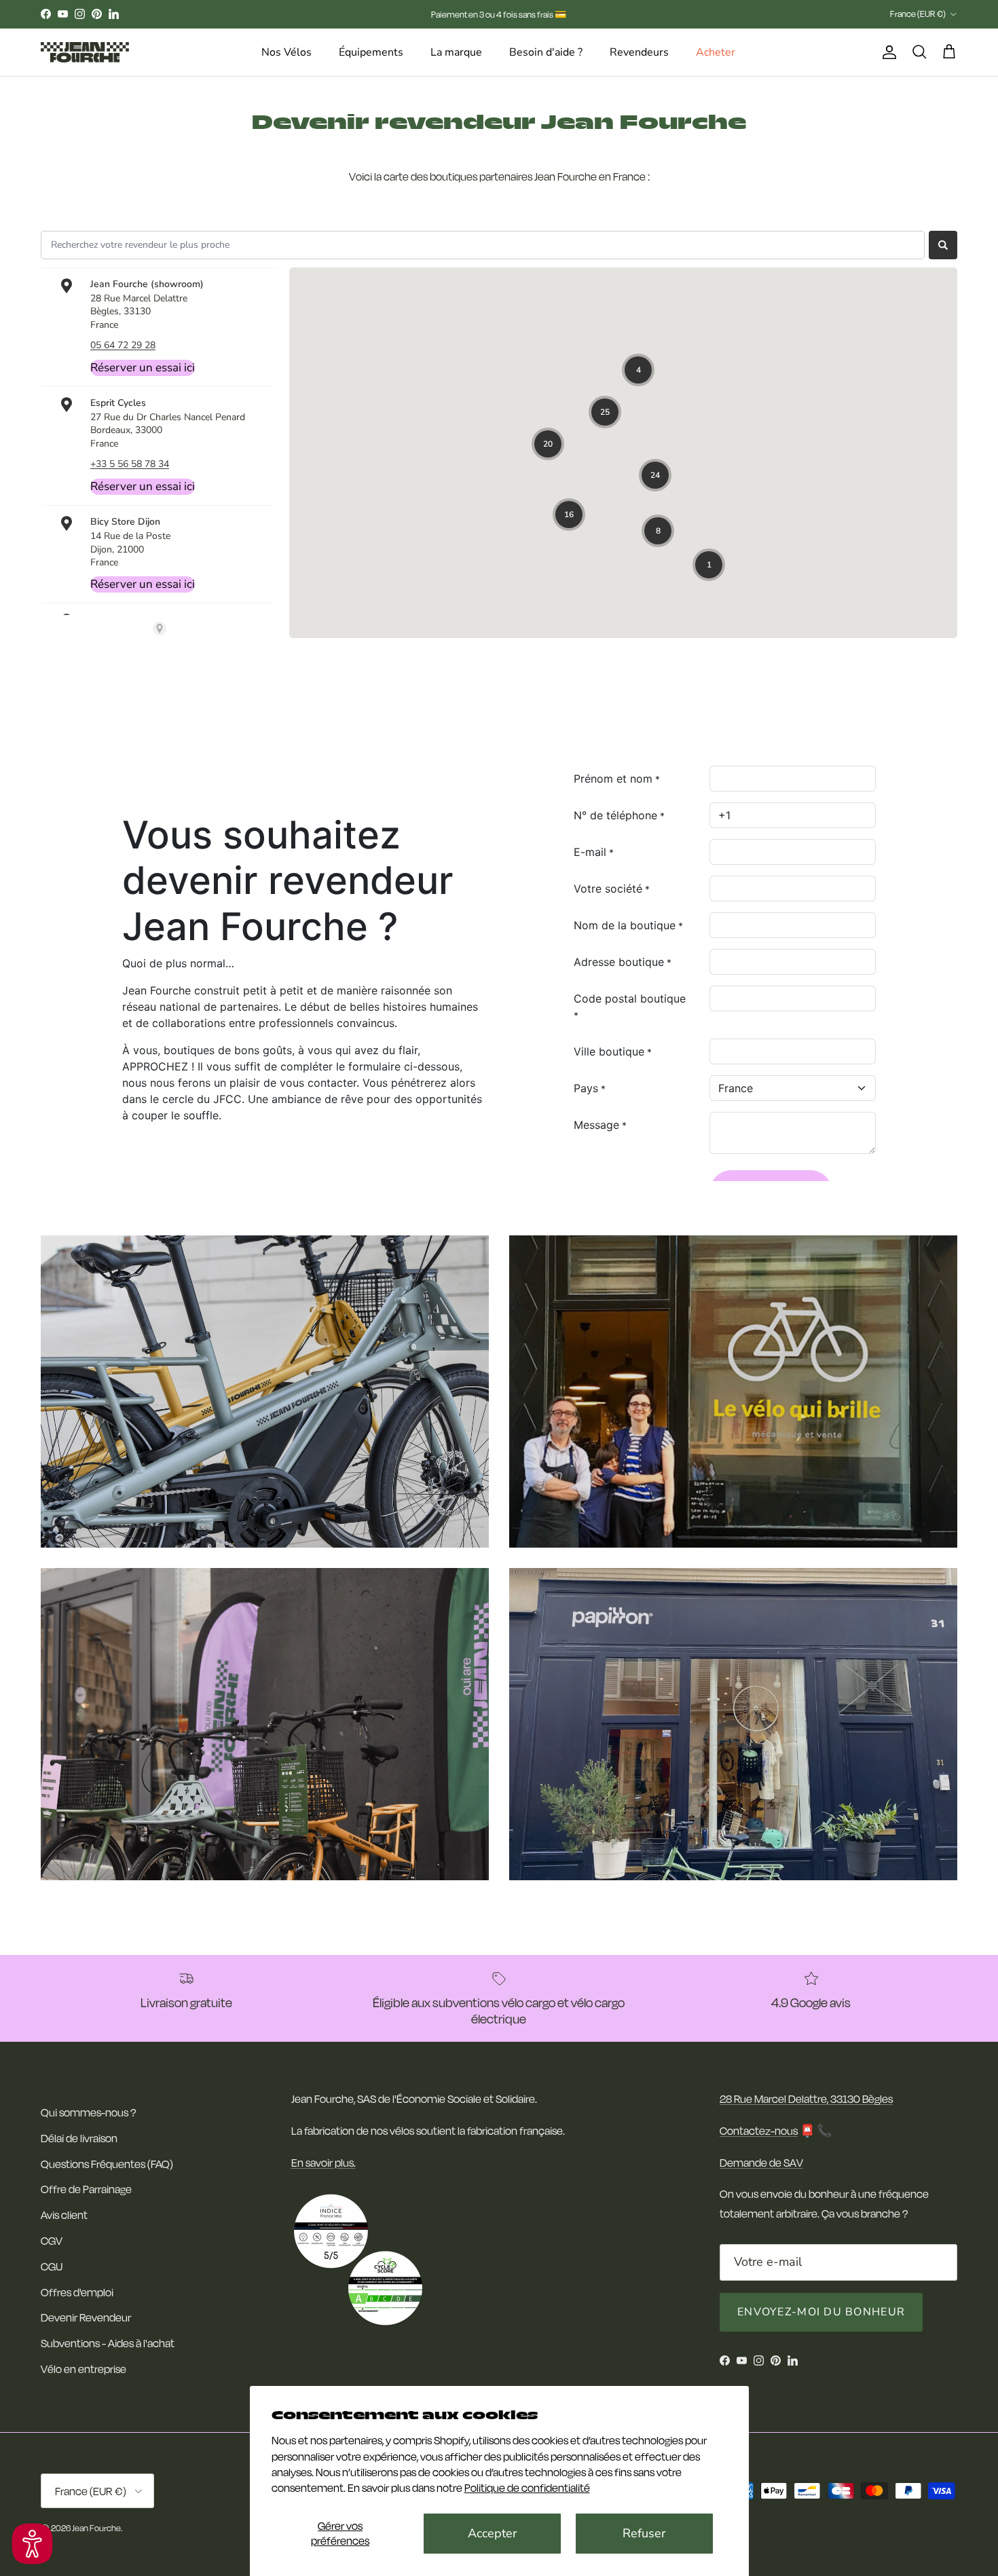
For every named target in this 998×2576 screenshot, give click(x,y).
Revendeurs (639, 52)
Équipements (371, 52)
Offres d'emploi (77, 2292)
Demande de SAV (761, 2162)
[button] (32, 2544)
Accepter (492, 2533)
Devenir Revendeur (86, 2317)
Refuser (644, 2533)
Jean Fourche (96, 2528)
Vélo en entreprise (84, 2369)
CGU (52, 2266)
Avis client (64, 2215)
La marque (456, 52)
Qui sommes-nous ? (88, 2112)
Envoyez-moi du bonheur (821, 2312)
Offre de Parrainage (86, 2189)
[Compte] (887, 53)
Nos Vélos (287, 52)
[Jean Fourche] (85, 52)
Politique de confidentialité (527, 2487)
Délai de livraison (79, 2138)
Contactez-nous (759, 2130)
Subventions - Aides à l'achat (108, 2343)
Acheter (716, 52)
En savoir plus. (324, 2162)
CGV (52, 2240)
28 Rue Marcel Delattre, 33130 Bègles (806, 2098)
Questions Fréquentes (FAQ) (107, 2164)
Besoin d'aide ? (546, 52)
